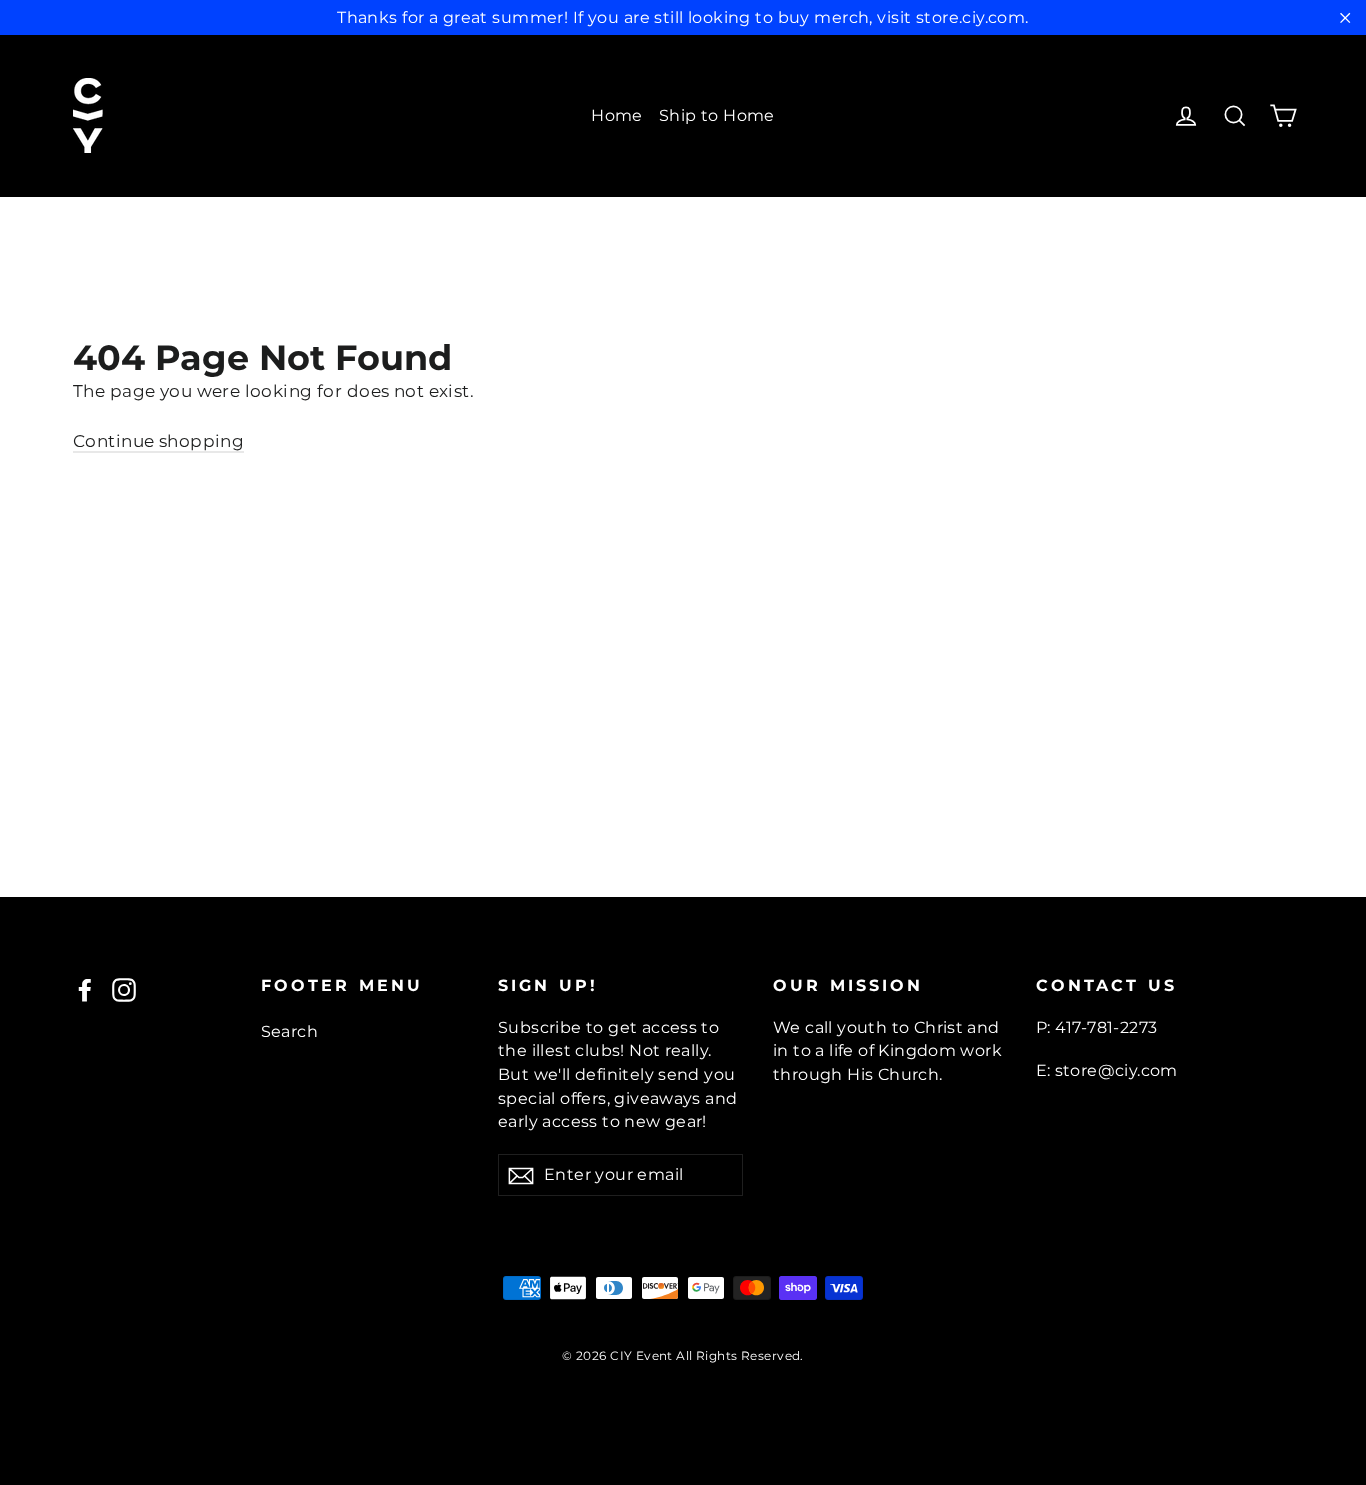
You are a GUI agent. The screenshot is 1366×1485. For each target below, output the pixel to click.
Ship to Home (717, 115)
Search (290, 1031)
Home (617, 115)
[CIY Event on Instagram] (124, 990)
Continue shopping (158, 441)
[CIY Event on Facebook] (85, 990)
